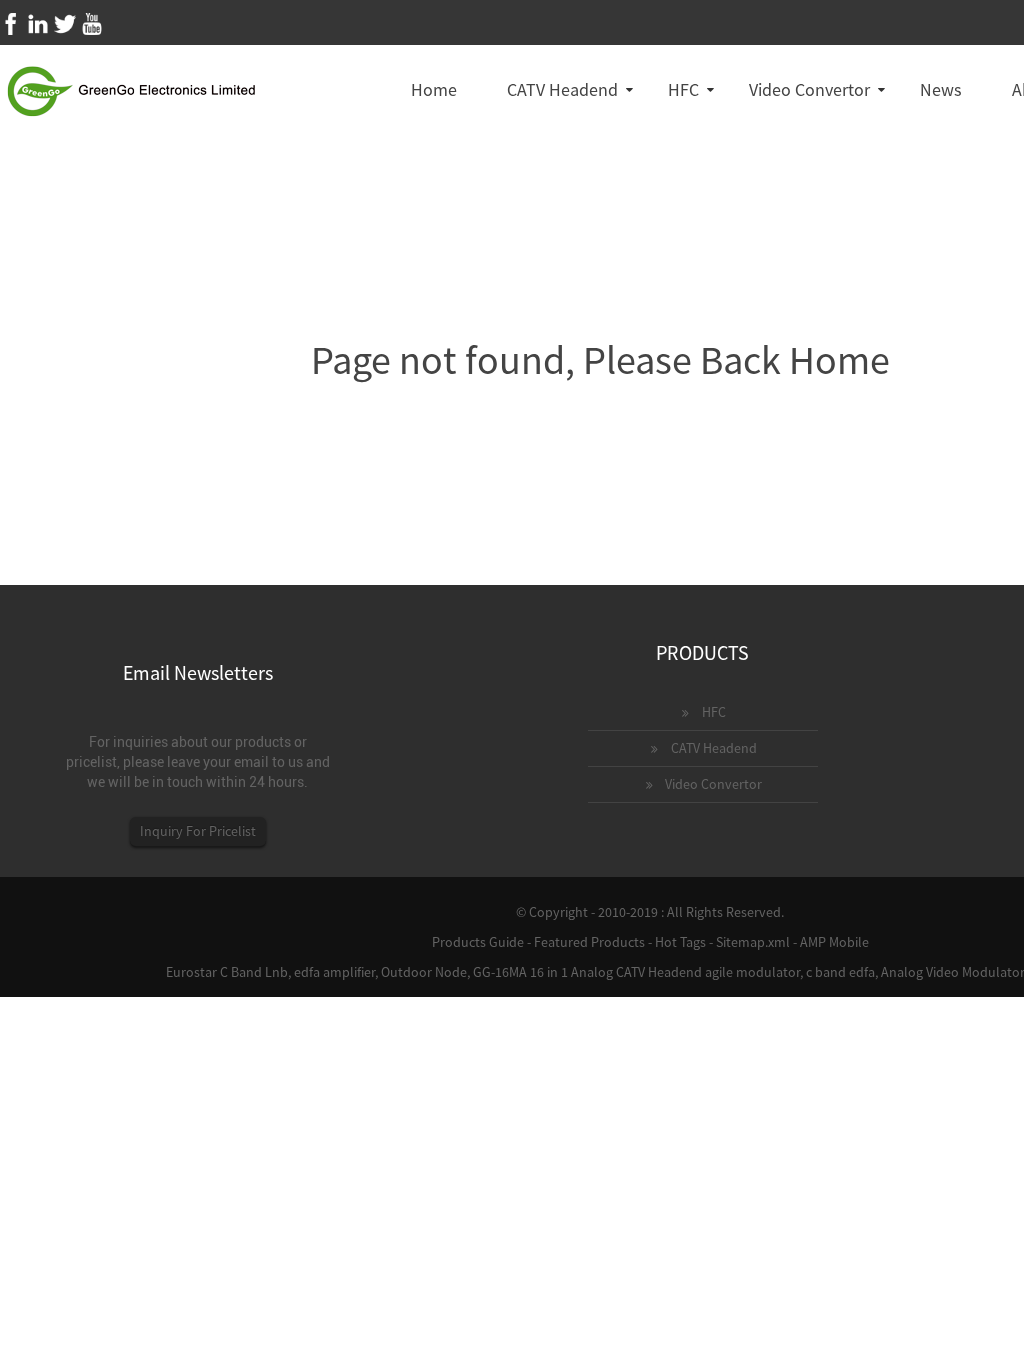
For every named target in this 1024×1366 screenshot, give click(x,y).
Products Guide (478, 942)
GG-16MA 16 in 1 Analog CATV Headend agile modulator (636, 972)
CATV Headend (562, 89)
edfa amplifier (334, 972)
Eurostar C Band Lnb (227, 972)
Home (434, 89)
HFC (683, 89)
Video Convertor (809, 89)
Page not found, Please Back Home (600, 360)
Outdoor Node (424, 972)
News (941, 89)
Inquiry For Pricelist (198, 831)
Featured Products (589, 942)
